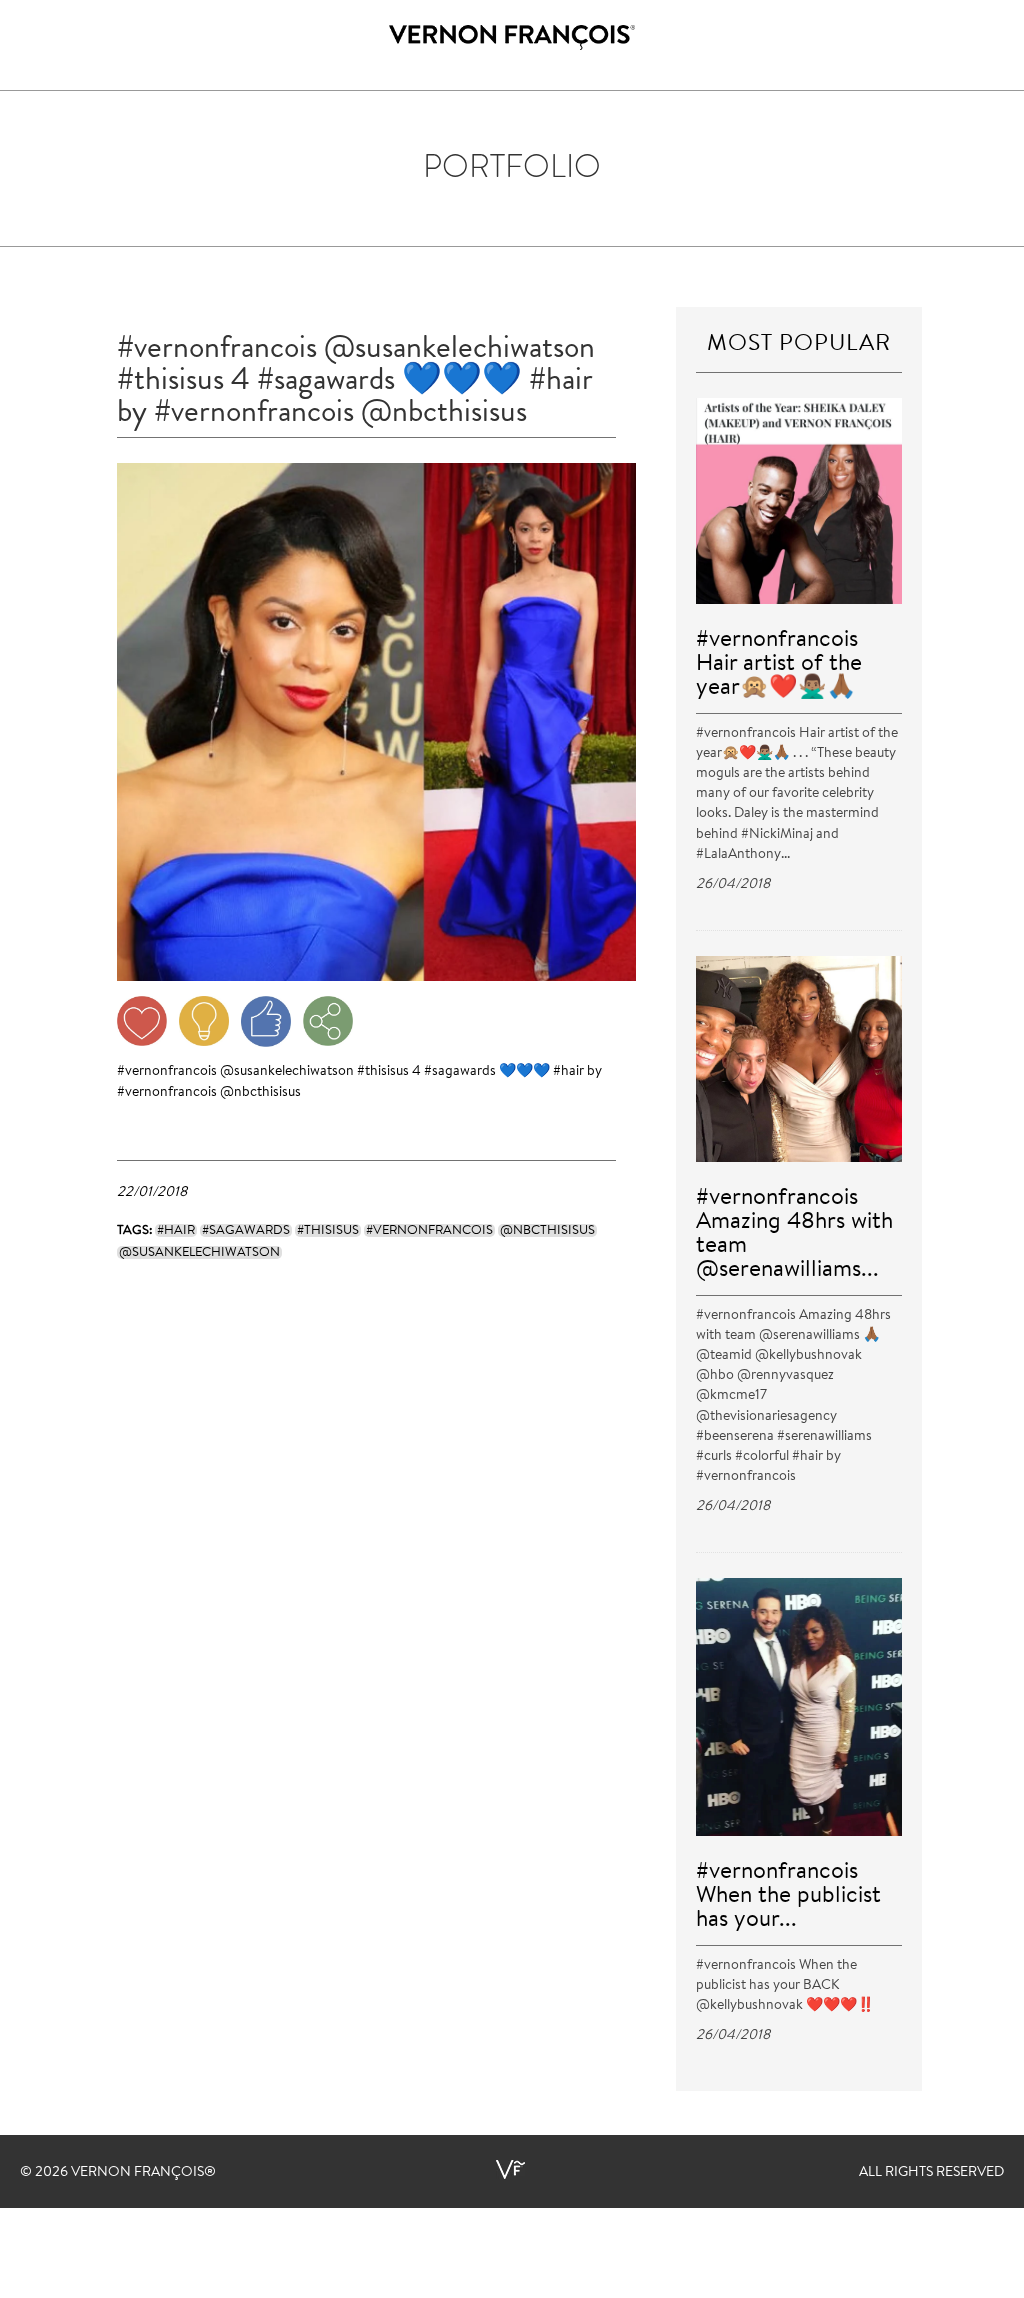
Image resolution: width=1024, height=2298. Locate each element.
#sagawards (460, 1072)
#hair (568, 1072)
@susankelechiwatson (287, 1072)
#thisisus (383, 1072)
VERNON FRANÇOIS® (143, 2173)
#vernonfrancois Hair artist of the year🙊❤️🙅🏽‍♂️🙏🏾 (779, 664)
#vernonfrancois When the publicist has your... (788, 1896)
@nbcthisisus (260, 1093)
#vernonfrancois (167, 1072)
